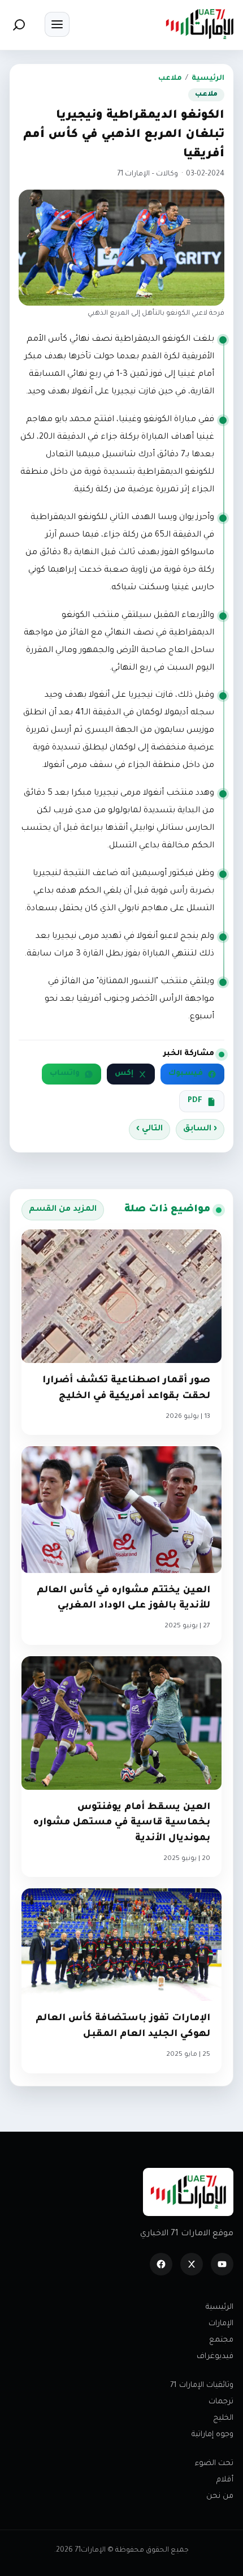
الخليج (223, 2418)
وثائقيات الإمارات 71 (202, 2386)
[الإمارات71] (199, 24)
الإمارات (221, 2324)
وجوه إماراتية (212, 2435)
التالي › (149, 1129)
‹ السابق (200, 1129)
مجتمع (221, 2340)
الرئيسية (208, 79)
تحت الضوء (214, 2464)
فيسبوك (186, 1074)
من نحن (220, 2496)
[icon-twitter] (192, 2264)
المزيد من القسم (63, 1210)
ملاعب (170, 79)
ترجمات (221, 2402)
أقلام (225, 2480)
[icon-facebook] (161, 2264)
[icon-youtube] (222, 2264)
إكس (124, 1074)
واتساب (65, 1074)
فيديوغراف (215, 2357)
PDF (195, 1101)
